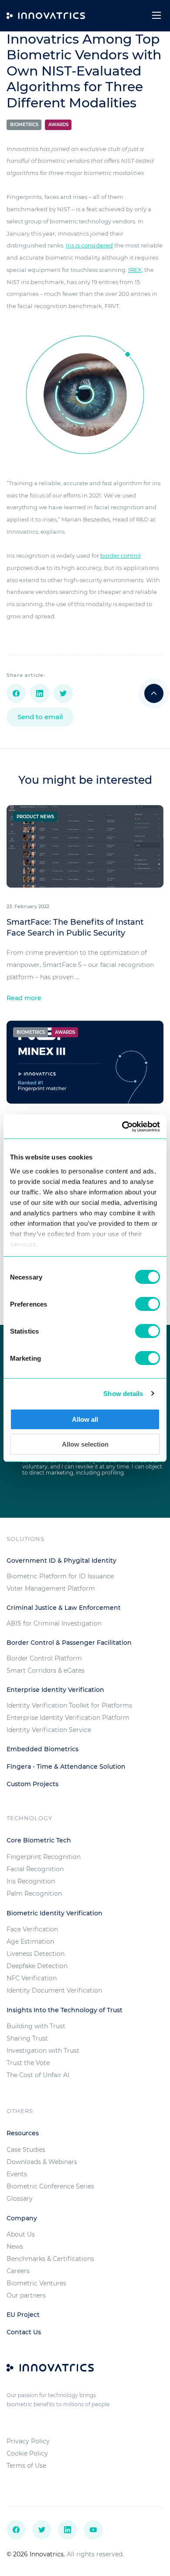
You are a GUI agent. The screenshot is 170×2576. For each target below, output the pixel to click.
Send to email (40, 717)
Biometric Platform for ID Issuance (60, 1576)
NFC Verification (32, 1978)
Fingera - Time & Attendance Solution (66, 1766)
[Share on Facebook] (16, 693)
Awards (58, 125)
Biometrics (24, 125)
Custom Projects (32, 1784)
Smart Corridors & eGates (46, 1670)
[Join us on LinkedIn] (68, 2530)
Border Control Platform (44, 1658)
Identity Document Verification (54, 1990)
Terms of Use (26, 2466)
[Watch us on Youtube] (93, 2530)
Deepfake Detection (37, 1966)
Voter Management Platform (51, 1588)
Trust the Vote (28, 2063)
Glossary (20, 2199)
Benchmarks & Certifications (50, 2259)
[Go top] (154, 693)
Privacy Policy (28, 2441)
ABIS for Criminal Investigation (54, 1623)
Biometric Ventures (36, 2283)
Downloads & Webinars (42, 2162)
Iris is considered (89, 245)
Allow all (85, 1419)
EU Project (23, 2315)
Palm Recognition (34, 1893)
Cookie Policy (27, 2453)
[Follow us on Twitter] (42, 2530)
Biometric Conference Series (50, 2186)
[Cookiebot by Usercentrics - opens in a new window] (122, 1127)
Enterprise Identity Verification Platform (68, 1718)
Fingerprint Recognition (44, 1857)
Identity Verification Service (49, 1730)
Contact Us (24, 2332)
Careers (18, 2271)
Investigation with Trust (43, 2051)
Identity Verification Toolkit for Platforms (69, 1705)
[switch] (148, 1304)
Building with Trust (36, 2026)
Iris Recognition (31, 1881)
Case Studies (26, 2150)
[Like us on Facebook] (16, 2530)
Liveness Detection (36, 1954)
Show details (123, 1394)
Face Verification (32, 1929)
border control (121, 556)
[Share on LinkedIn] (40, 693)
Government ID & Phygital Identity (61, 1561)
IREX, (136, 270)
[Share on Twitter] (63, 693)
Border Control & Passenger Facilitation (69, 1643)
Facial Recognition (35, 1869)
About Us (21, 2234)
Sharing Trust (27, 2038)
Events (17, 2174)
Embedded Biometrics (42, 1749)
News (15, 2247)
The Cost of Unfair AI (38, 2075)
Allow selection (85, 1444)
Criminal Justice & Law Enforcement (64, 1608)
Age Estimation (30, 1941)
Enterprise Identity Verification (55, 1690)
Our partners (26, 2295)
